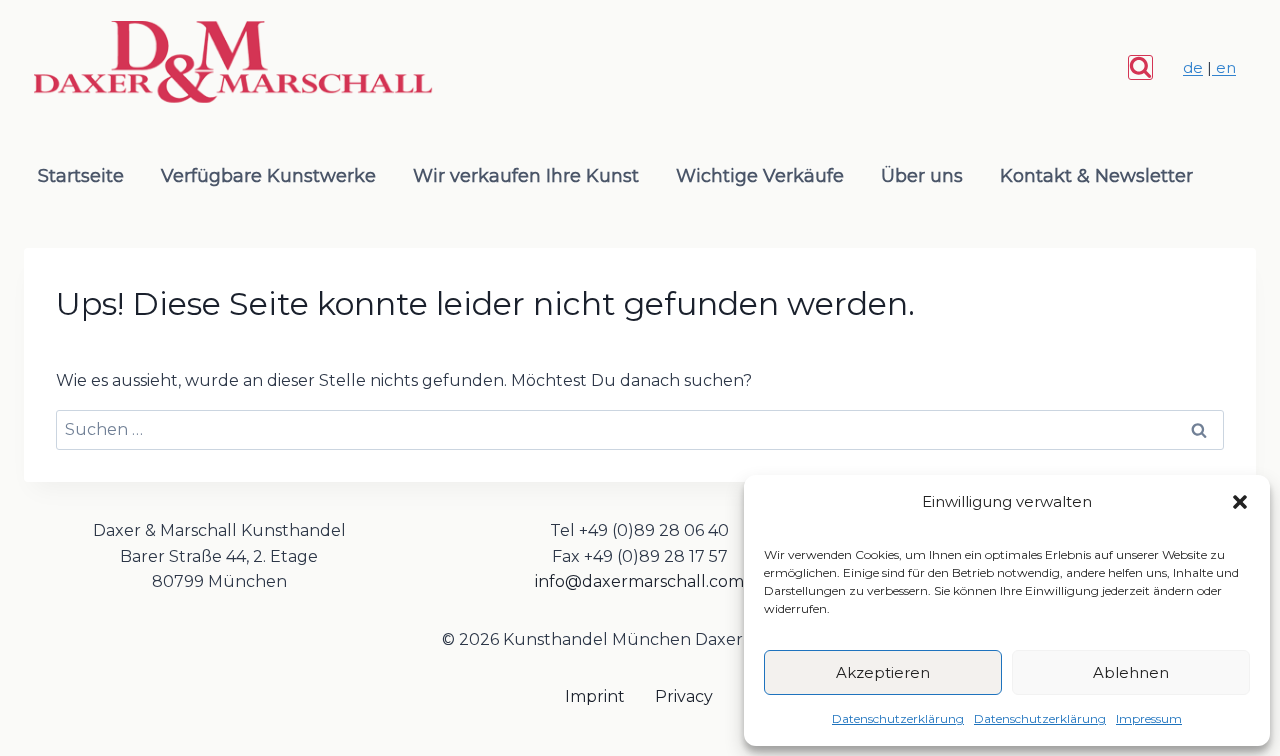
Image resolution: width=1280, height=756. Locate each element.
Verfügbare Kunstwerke (268, 176)
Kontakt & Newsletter (1096, 176)
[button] (1240, 502)
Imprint (595, 696)
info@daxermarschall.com (639, 581)
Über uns (922, 176)
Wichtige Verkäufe (760, 176)
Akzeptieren (883, 672)
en (1224, 67)
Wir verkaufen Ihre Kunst (526, 176)
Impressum (1149, 718)
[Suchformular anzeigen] (1140, 67)
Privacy (684, 696)
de (1193, 67)
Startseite (81, 176)
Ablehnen (1131, 672)
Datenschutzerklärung (898, 718)
